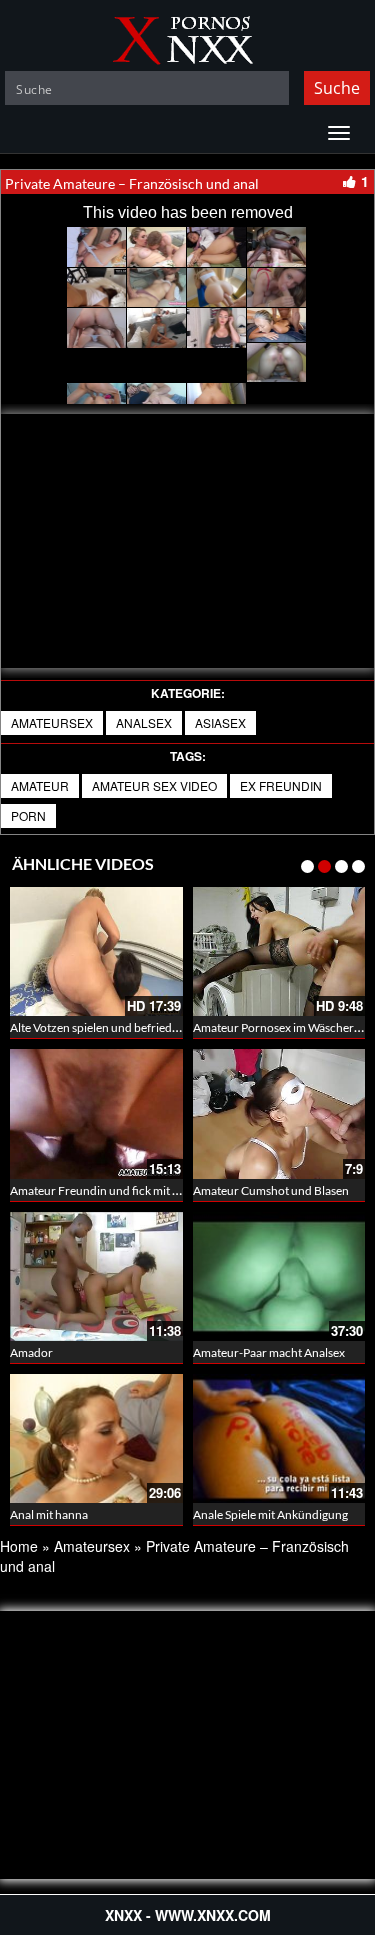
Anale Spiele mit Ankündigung (270, 1514)
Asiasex (220, 722)
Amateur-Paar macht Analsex (269, 1352)
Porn (28, 815)
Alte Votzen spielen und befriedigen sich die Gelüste (143, 1027)
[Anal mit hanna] (96, 1438)
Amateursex (52, 722)
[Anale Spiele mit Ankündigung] (279, 1438)
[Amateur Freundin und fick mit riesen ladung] (96, 1113)
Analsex (144, 722)
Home (19, 1546)
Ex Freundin (281, 785)
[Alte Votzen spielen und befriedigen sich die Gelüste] (96, 951)
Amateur (40, 785)
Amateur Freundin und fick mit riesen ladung (126, 1190)
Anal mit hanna (49, 1514)
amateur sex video (154, 785)
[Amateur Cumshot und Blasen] (279, 1113)
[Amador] (96, 1276)
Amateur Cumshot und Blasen (271, 1190)
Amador (31, 1352)
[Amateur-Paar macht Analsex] (279, 1276)
